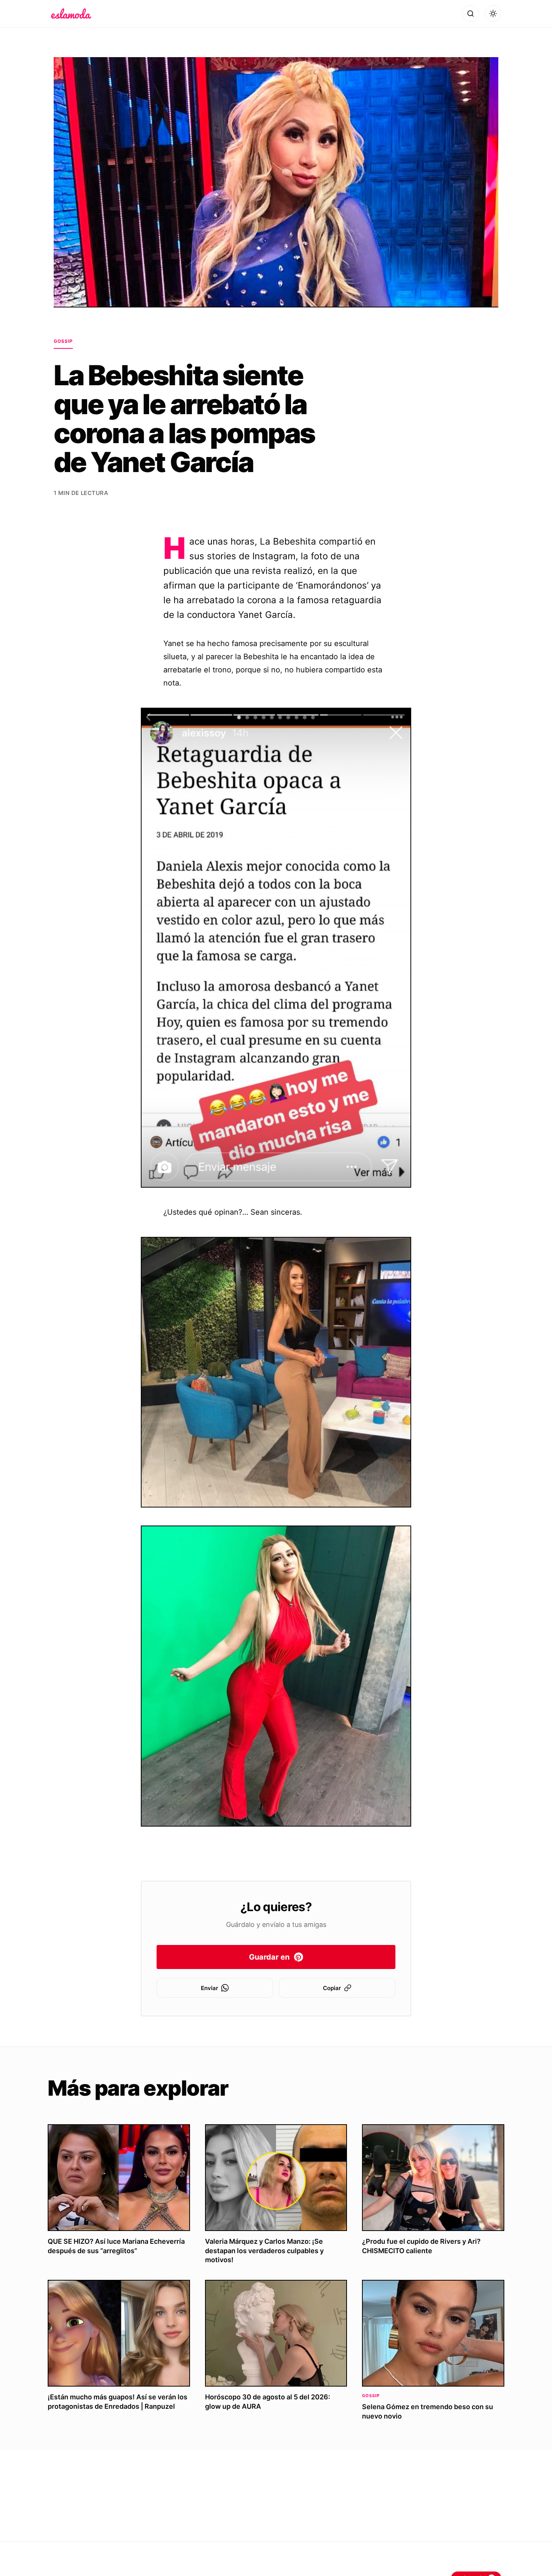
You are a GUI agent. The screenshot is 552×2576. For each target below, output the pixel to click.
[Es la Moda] (71, 14)
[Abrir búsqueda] (471, 14)
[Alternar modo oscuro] (493, 14)
